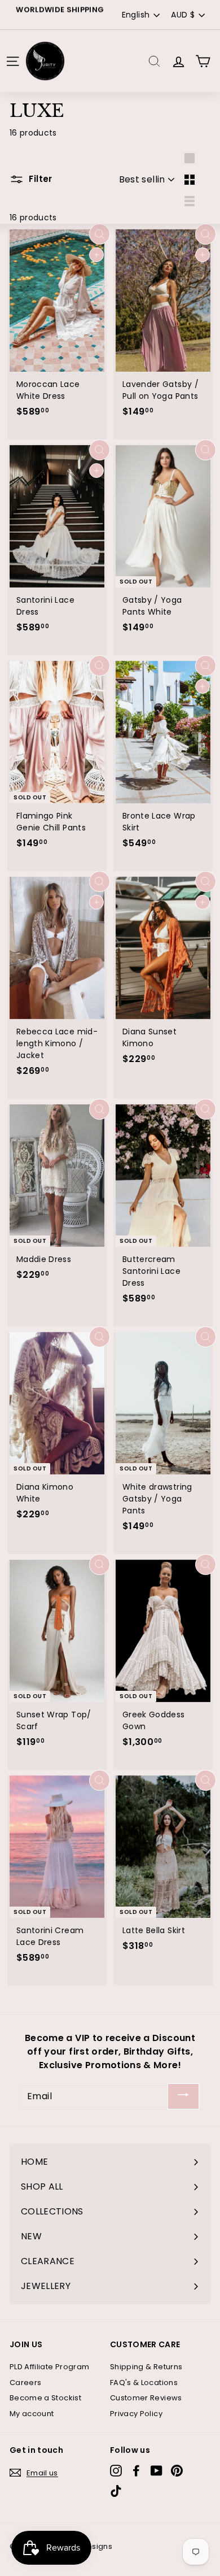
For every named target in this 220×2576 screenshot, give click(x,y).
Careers (25, 2383)
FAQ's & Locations (144, 2383)
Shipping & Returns (146, 2367)
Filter (39, 179)
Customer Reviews (146, 2398)
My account (32, 2414)
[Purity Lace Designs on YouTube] (157, 2471)
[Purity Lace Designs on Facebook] (136, 2471)
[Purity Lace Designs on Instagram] (116, 2471)
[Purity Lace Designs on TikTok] (116, 2491)
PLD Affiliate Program (49, 2367)
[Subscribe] (183, 2097)
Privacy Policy (136, 2414)
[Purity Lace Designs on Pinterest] (177, 2471)
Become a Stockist (45, 2398)
